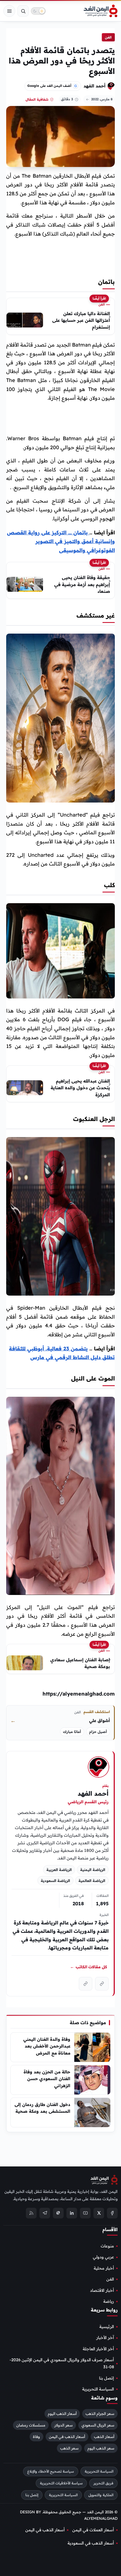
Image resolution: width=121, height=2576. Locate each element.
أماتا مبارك (72, 1732)
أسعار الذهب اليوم (62, 2414)
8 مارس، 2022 (102, 99)
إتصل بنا (107, 2378)
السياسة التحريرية (98, 2389)
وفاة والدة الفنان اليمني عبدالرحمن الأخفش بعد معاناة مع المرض (47, 2046)
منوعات (107, 2246)
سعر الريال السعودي (98, 2425)
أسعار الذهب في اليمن (67, 2437)
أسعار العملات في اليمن (93, 2530)
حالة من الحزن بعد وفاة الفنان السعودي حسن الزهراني (47, 2079)
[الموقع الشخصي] (86, 1984)
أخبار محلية (104, 2268)
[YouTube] (85, 2213)
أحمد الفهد (95, 86)
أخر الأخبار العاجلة (98, 2349)
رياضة (109, 2301)
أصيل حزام (98, 1732)
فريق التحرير (103, 2483)
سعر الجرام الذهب (100, 2414)
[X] (99, 2213)
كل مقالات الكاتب (88, 1967)
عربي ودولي (103, 2257)
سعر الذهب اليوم (101, 2448)
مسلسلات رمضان (31, 2425)
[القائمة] (9, 11)
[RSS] (31, 2213)
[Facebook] (112, 2213)
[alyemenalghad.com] (102, 1984)
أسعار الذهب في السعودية (91, 2543)
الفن (108, 37)
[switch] (38, 11)
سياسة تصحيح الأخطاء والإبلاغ (51, 2471)
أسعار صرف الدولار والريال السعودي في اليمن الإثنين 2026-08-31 (62, 2363)
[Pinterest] (58, 2213)
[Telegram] (45, 2213)
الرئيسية (107, 2327)
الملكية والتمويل (101, 2495)
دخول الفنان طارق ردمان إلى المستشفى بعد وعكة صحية (42, 2108)
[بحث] (23, 11)
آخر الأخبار (105, 2338)
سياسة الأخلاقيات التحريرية (61, 2483)
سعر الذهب (69, 2448)
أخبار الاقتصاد (102, 2290)
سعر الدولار (63, 2425)
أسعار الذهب (104, 2437)
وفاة (36, 2437)
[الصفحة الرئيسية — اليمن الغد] (101, 11)
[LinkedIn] (72, 2213)
